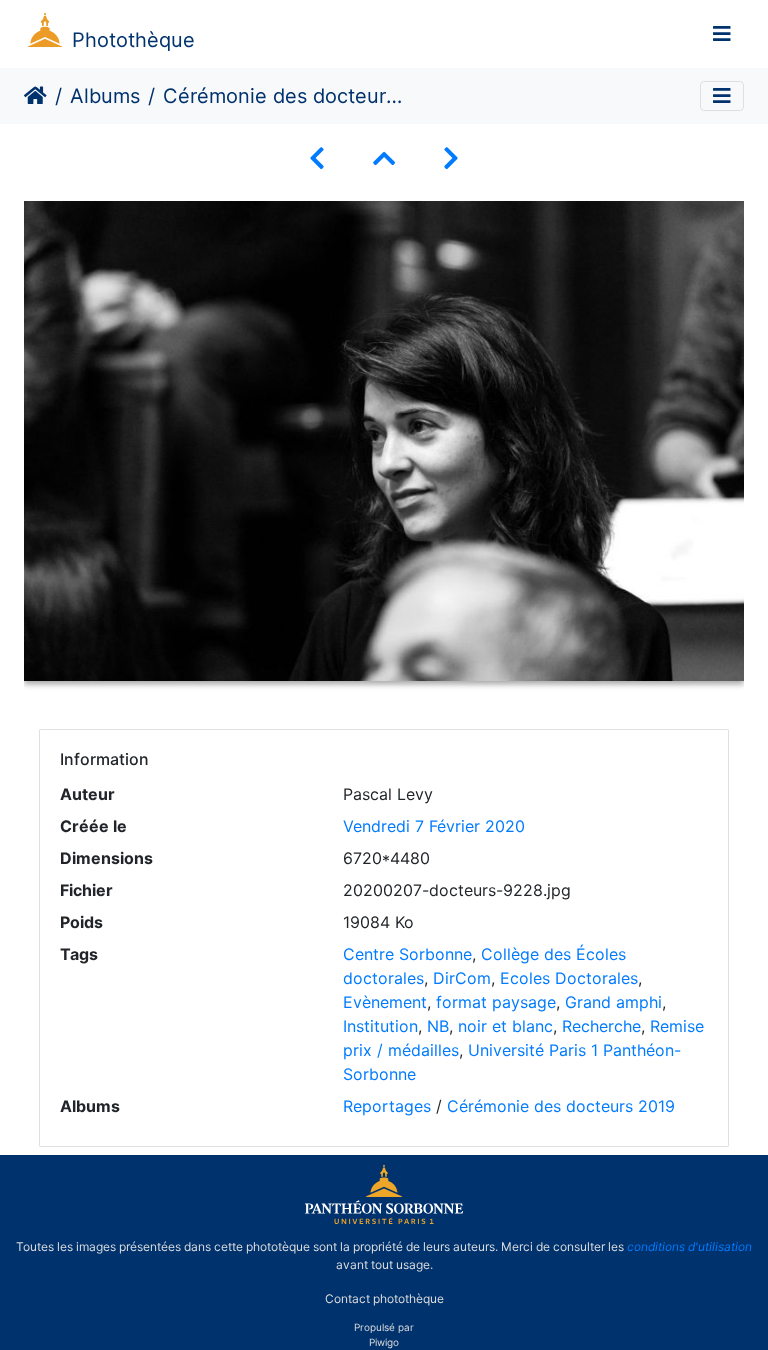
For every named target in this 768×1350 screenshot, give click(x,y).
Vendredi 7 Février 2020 (434, 826)
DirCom (462, 978)
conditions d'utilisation (689, 1246)
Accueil (35, 96)
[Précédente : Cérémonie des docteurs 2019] (317, 158)
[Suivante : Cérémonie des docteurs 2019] (451, 158)
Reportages (387, 1106)
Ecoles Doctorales (569, 978)
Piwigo (384, 1342)
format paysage (496, 1002)
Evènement (385, 1002)
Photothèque (133, 40)
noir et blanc (505, 1026)
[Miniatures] (384, 158)
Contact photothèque (384, 1298)
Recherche (601, 1026)
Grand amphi (613, 1002)
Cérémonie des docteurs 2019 (561, 1106)
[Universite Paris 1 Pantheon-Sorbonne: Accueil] (384, 1220)
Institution (380, 1026)
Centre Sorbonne (407, 954)
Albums (105, 96)
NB (438, 1026)
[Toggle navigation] (722, 34)
